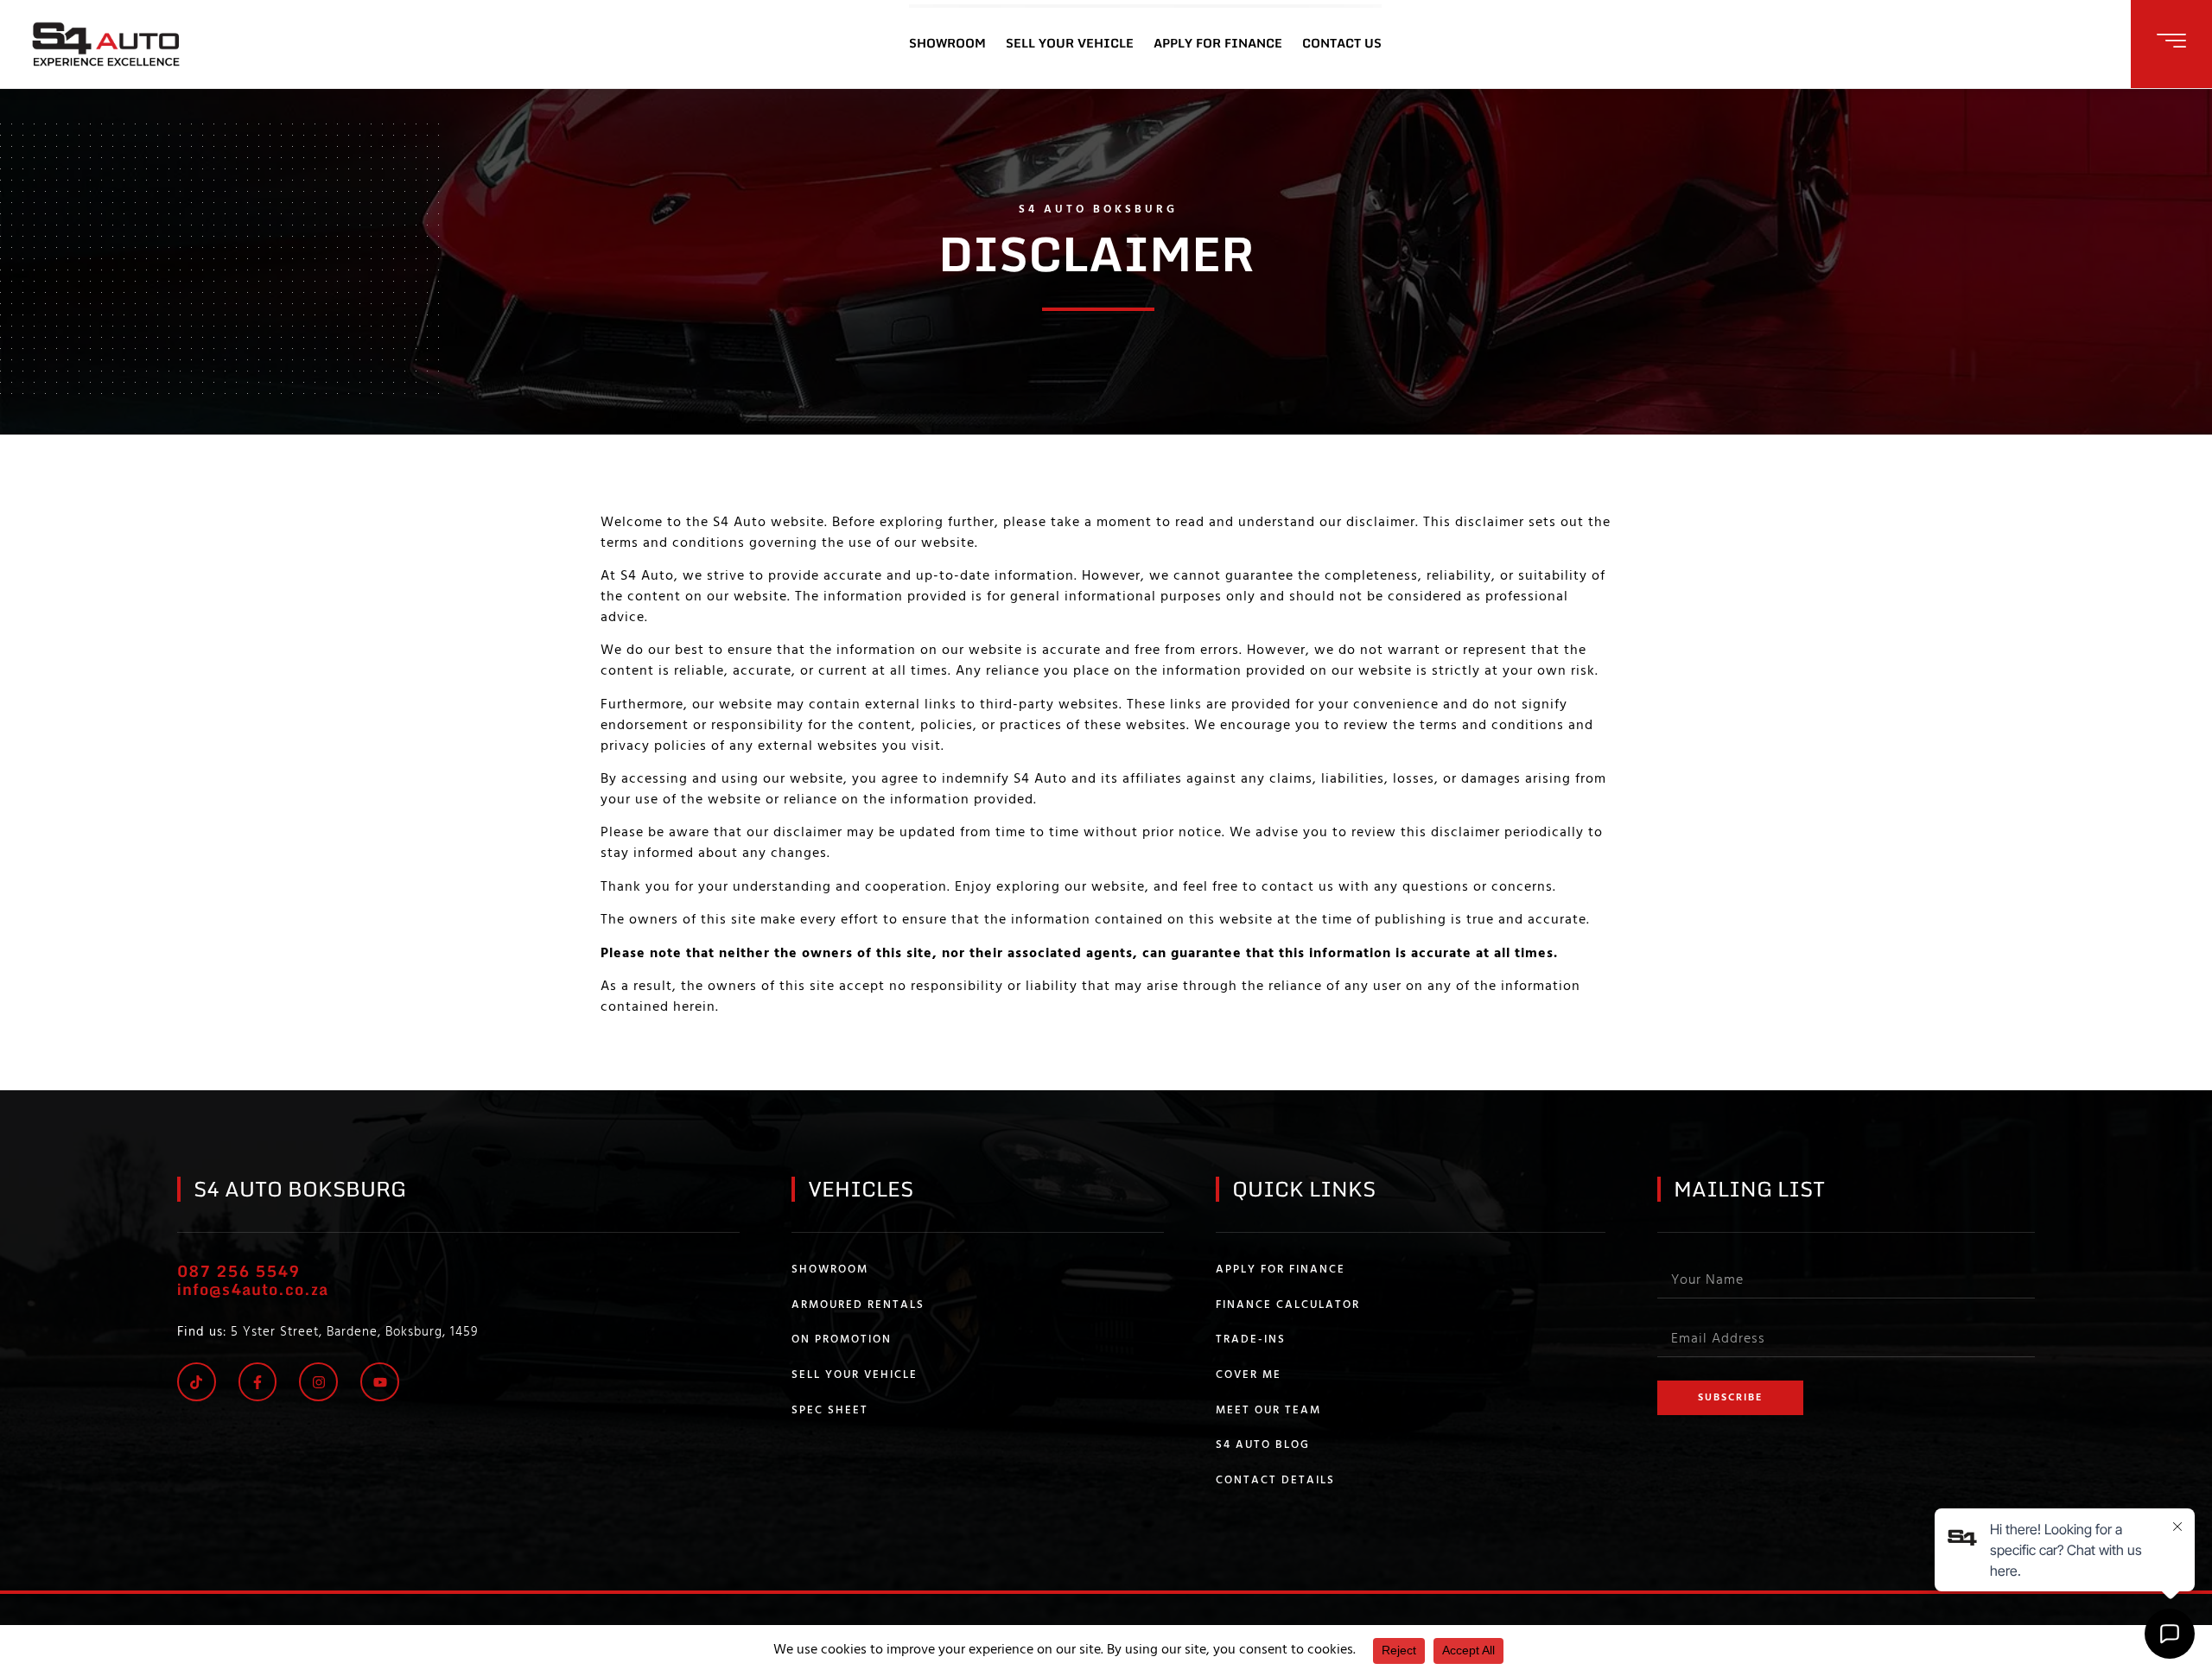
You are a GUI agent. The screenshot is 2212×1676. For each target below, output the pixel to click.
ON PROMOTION (842, 1340)
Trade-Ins (1251, 1340)
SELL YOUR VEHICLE (1070, 43)
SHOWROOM (947, 43)
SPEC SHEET (830, 1411)
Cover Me (1249, 1375)
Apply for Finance (1281, 1270)
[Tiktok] (197, 1382)
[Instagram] (318, 1382)
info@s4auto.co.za (253, 1289)
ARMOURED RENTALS (858, 1305)
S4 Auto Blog (1263, 1445)
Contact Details (1275, 1481)
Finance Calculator (1288, 1305)
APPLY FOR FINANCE (1218, 43)
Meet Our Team (1268, 1411)
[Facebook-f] (258, 1382)
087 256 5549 (238, 1271)
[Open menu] (2171, 41)
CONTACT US (1342, 43)
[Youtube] (380, 1382)
